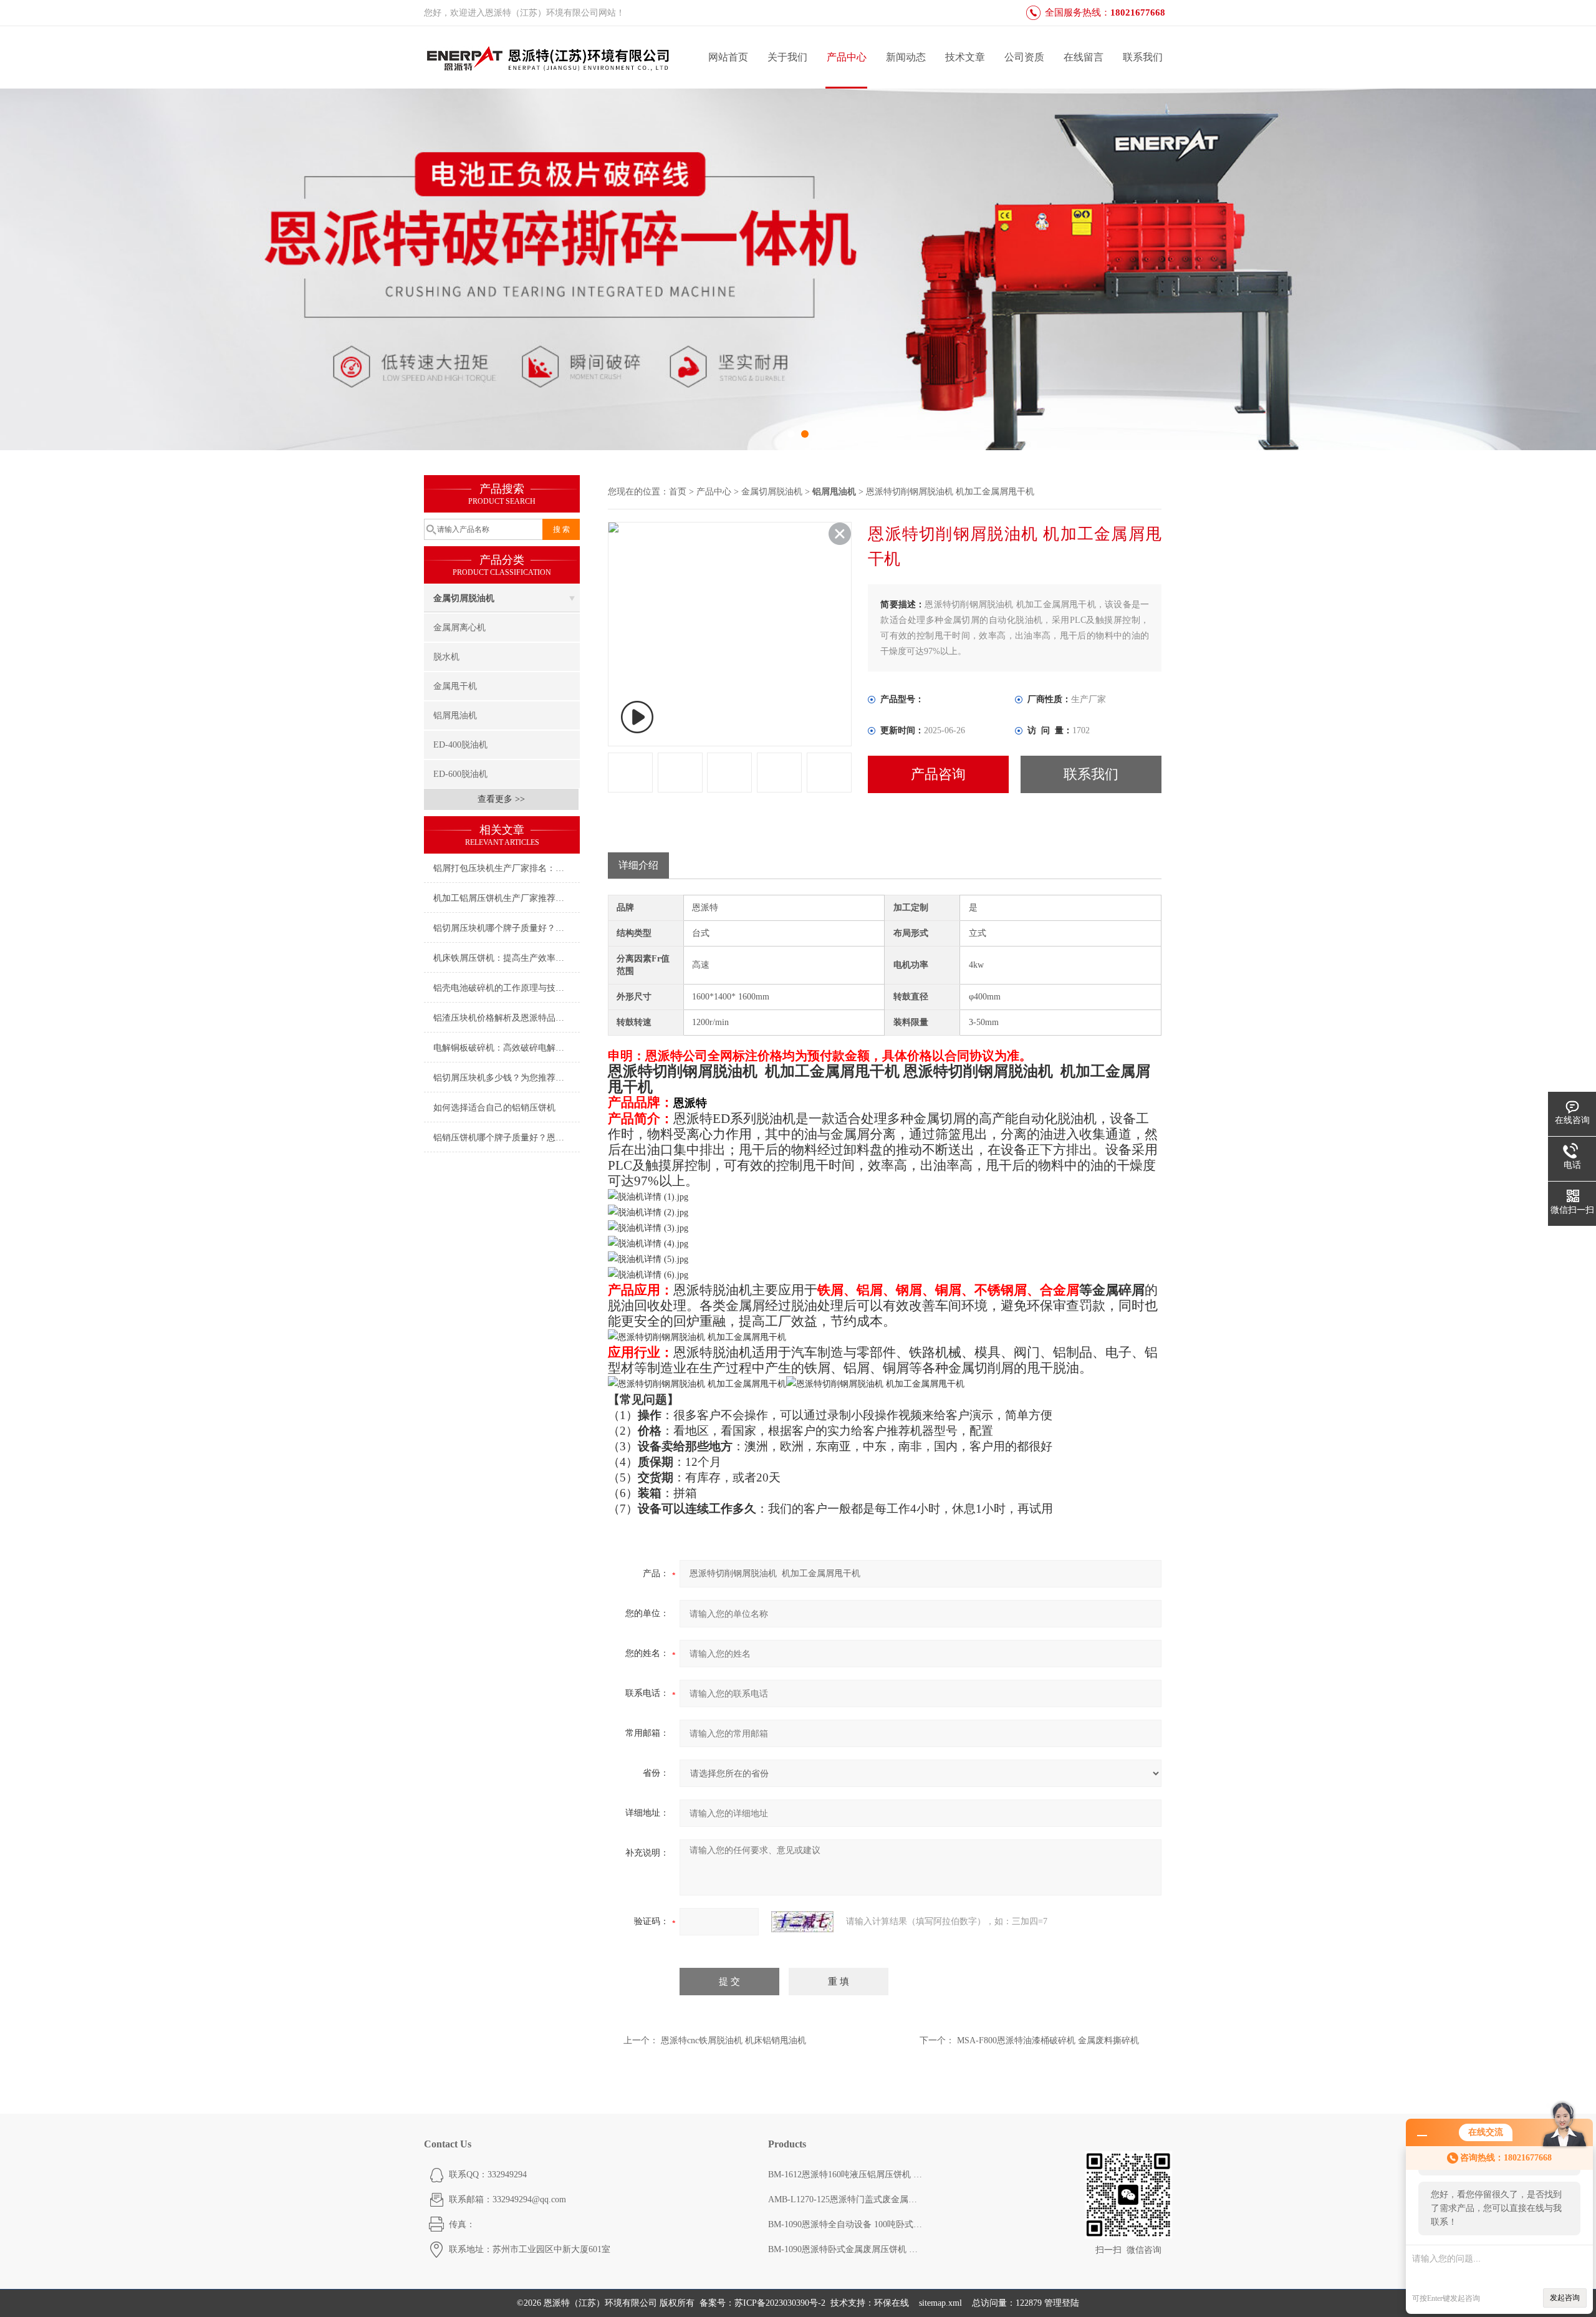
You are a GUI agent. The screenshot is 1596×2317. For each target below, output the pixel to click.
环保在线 (892, 2303)
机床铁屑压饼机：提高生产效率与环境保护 (507, 958)
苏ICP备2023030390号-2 (780, 2303)
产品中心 (847, 57)
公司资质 (1024, 57)
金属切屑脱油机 (464, 598)
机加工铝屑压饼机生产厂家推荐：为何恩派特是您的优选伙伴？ (507, 898)
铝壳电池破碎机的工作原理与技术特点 (507, 988)
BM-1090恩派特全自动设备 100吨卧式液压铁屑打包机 (846, 2224)
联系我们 (1143, 57)
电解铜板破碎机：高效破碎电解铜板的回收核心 (507, 1048)
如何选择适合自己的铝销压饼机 (494, 1108)
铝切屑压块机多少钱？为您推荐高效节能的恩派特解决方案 (507, 1078)
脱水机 (446, 657)
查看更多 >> (501, 799)
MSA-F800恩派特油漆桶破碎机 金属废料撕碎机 (1048, 2040)
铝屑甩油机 (455, 715)
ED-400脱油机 (460, 745)
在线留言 (1084, 57)
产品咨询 (938, 774)
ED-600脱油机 (460, 774)
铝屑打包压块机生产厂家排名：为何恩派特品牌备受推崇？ (507, 868)
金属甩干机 (455, 686)
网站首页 (728, 57)
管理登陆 (1062, 2303)
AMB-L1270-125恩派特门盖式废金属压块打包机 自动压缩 (846, 2199)
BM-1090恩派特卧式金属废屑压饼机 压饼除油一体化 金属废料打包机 (846, 2249)
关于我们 (787, 57)
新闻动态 (906, 57)
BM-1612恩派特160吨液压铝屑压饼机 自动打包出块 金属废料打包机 (846, 2175)
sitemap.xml (940, 2303)
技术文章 (965, 57)
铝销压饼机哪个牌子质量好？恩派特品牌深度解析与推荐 (507, 1138)
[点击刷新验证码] (802, 1922)
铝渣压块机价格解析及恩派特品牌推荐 (507, 1018)
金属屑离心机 (459, 628)
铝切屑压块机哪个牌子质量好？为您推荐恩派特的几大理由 (507, 928)
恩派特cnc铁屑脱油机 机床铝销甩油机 (733, 2040)
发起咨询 (1565, 2298)
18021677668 (1138, 12)
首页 (678, 492)
